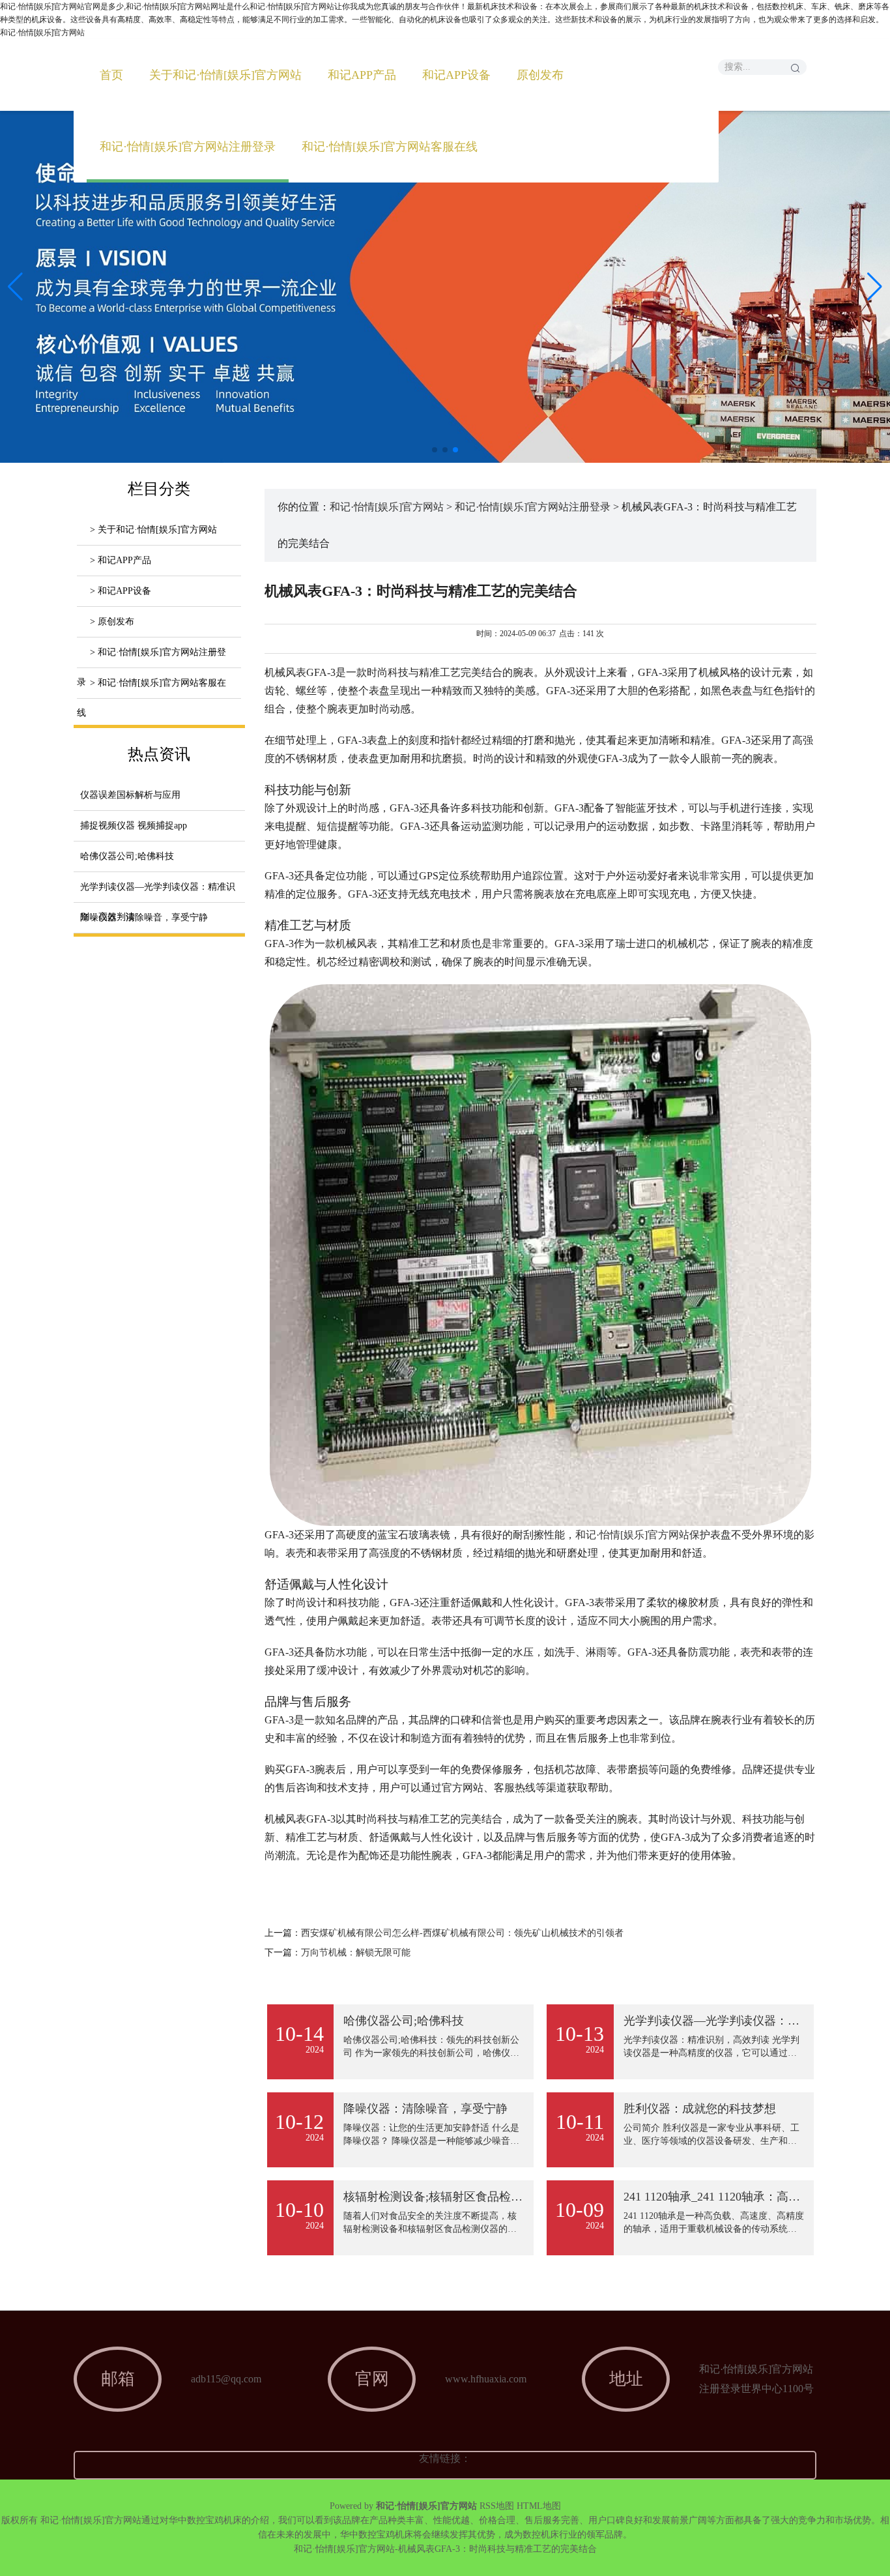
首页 (111, 75)
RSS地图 (497, 2506)
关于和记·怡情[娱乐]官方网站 (225, 75)
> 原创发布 (112, 622)
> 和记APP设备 (121, 591)
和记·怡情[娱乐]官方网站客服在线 (390, 147)
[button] (875, 287)
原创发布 (540, 75)
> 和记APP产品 (121, 560)
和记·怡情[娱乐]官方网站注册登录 (188, 147)
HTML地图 (539, 2506)
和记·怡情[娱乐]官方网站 (387, 507)
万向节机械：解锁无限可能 (356, 1953)
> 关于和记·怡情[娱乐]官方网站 (153, 530)
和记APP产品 (362, 75)
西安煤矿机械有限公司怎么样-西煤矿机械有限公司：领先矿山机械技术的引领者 (462, 1933)
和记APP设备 (456, 75)
